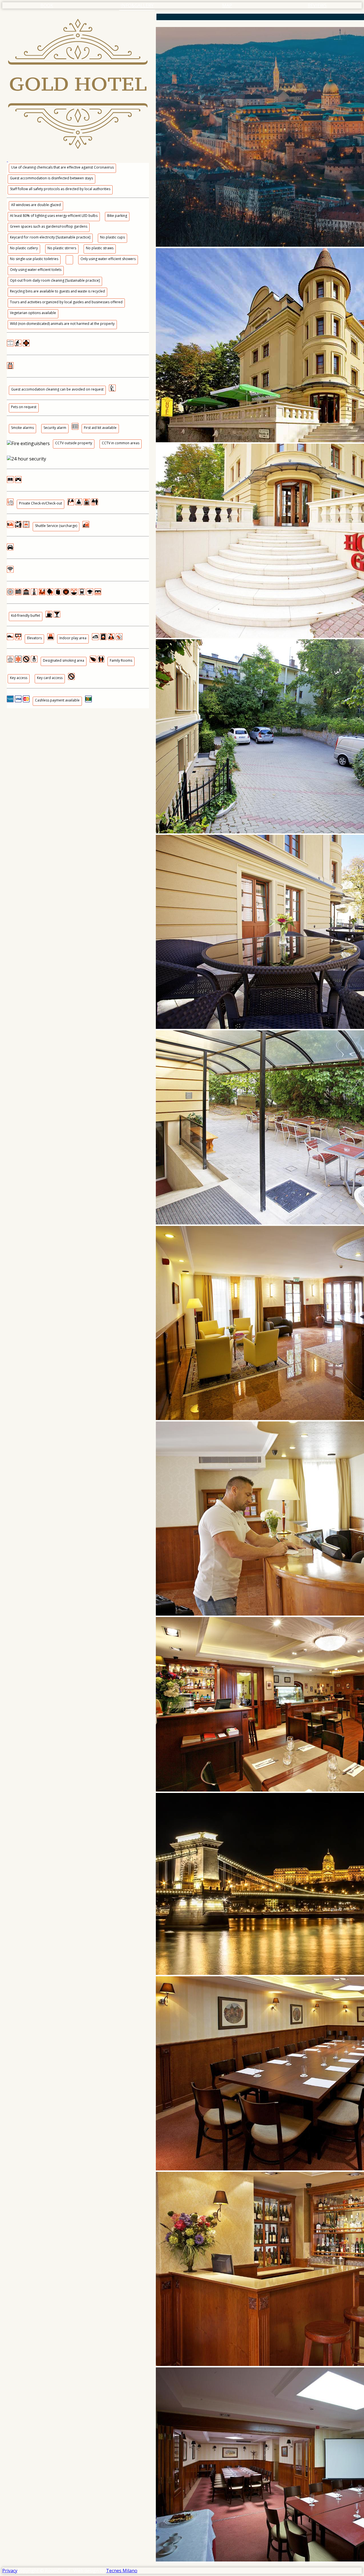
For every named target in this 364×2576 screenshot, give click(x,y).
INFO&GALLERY (137, 5)
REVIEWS (317, 5)
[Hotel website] (78, 88)
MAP (227, 5)
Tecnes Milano (122, 2571)
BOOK (47, 5)
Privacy (10, 2571)
